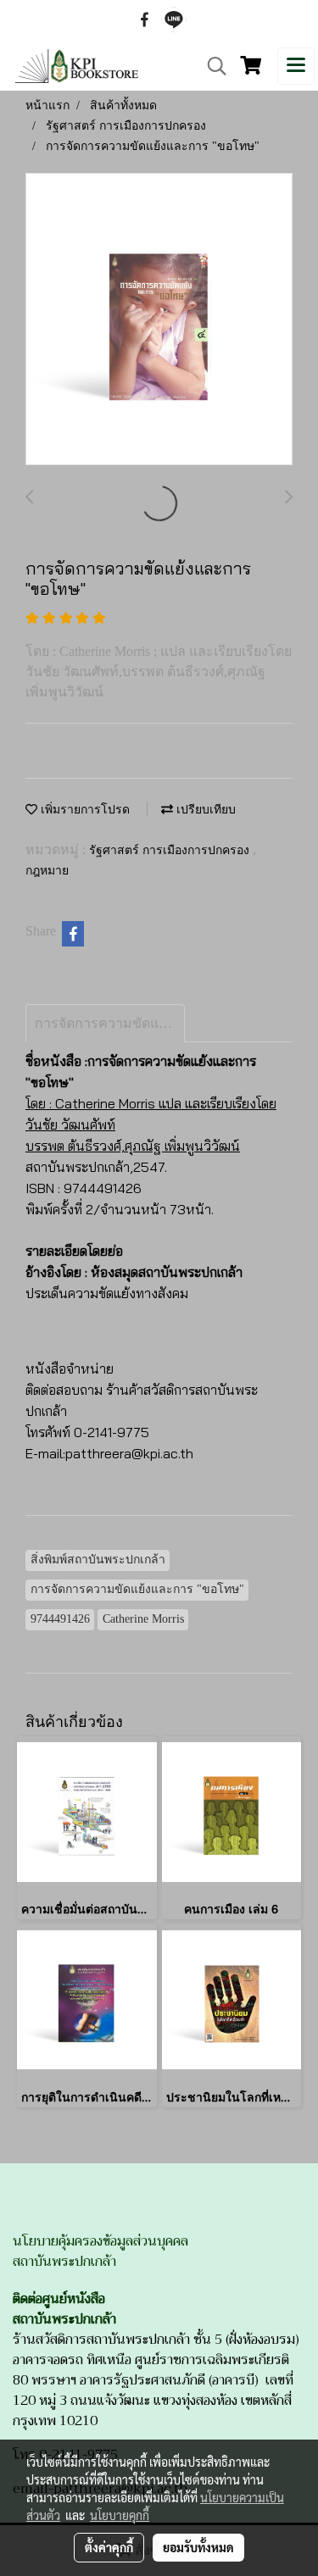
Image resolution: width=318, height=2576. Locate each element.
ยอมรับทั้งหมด (198, 2547)
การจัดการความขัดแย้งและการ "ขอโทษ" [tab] (110, 1023)
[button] (211, 66)
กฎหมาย (47, 871)
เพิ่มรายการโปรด (84, 810)
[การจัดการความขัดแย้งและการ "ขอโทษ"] (159, 320)
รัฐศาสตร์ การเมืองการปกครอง (171, 850)
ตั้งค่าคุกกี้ (109, 2547)
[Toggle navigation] (296, 66)
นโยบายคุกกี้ (120, 2515)
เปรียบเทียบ (204, 810)
